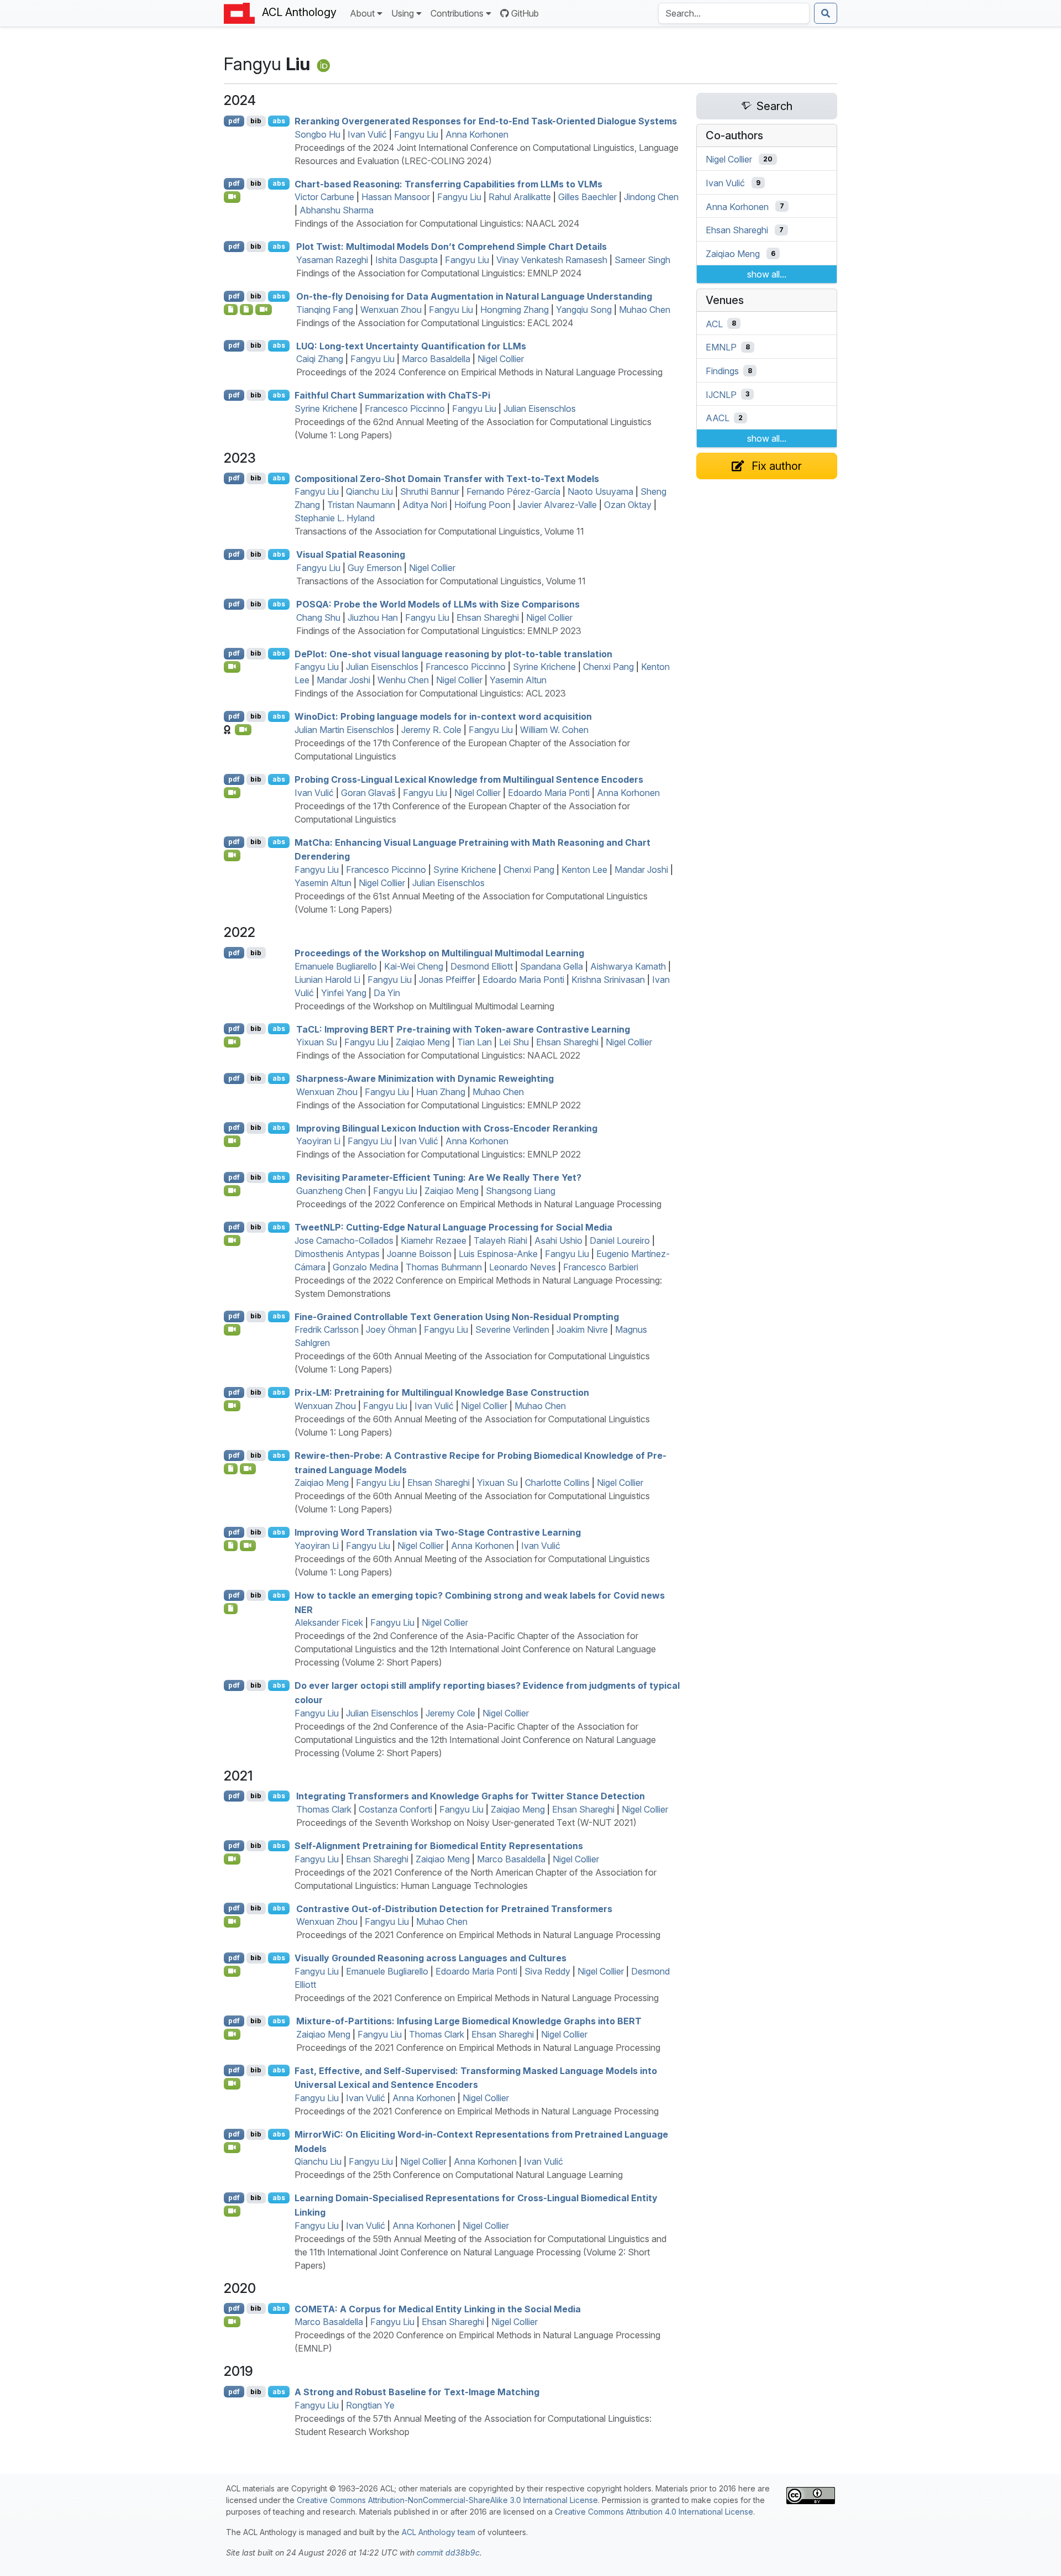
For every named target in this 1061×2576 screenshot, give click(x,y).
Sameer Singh (642, 260)
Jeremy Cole (450, 1713)
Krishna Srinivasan (608, 980)
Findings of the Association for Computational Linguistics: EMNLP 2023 (439, 631)
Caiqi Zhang (320, 359)
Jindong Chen (651, 197)
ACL (714, 323)
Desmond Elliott (482, 966)
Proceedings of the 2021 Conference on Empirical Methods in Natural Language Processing (478, 1935)
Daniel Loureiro (620, 1240)
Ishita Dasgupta (406, 260)
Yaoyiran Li (318, 1141)
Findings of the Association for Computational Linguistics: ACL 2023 (430, 693)
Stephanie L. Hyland (335, 518)
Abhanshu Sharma (337, 210)
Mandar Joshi (343, 680)
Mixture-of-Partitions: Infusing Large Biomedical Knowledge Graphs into (469, 2021)
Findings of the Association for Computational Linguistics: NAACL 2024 (437, 223)
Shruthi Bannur (430, 491)
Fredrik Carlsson (327, 1329)
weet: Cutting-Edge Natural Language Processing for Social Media (453, 1227)
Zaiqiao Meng (423, 1042)
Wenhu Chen (403, 680)
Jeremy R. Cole (431, 730)
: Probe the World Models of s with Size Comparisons (438, 604)
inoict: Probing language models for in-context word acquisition (443, 716)
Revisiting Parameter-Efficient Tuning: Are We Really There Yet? (439, 1177)
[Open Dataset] (231, 1609)
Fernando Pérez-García (513, 491)
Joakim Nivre (582, 1329)
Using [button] (403, 13)
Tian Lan (474, 1042)
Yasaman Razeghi (332, 260)
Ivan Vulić (367, 134)
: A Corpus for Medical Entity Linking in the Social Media (438, 2308)
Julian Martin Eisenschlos (344, 730)
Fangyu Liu (416, 134)
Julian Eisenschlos (540, 409)
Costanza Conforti (395, 1809)
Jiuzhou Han (373, 617)
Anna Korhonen (477, 134)
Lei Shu (514, 1042)
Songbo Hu (317, 134)
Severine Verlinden (512, 1329)
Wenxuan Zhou (391, 310)
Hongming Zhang (514, 310)
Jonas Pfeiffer (447, 980)
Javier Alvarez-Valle (557, 505)
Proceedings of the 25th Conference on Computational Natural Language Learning (459, 2175)
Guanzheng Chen (331, 1191)
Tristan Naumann (361, 505)
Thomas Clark (324, 1809)
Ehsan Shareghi (488, 617)
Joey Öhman (391, 1329)
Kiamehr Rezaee (434, 1240)
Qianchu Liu (369, 491)
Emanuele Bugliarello (336, 966)
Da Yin (387, 993)
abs (279, 121)
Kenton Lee (584, 870)
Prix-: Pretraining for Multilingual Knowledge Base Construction (442, 1392)
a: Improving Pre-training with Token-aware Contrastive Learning (463, 1029)
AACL (718, 418)
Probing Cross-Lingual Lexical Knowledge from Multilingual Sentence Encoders (469, 779)
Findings (722, 371)
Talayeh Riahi (500, 1240)
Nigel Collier (501, 359)
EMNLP (721, 347)
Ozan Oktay (628, 505)
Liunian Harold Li (327, 980)
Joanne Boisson (419, 1254)
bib (256, 121)
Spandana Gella (551, 966)
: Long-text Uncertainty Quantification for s (411, 345)
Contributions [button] (457, 13)
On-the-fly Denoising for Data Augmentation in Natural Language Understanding (474, 296)
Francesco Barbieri (601, 1267)
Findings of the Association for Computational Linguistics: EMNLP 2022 (438, 1105)
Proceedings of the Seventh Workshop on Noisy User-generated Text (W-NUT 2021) (466, 1823)
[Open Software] (231, 310)
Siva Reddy (547, 1971)
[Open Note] (247, 310)
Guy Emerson (375, 568)
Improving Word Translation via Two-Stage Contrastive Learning (438, 1532)
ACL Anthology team (438, 2532)
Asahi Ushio (558, 1240)
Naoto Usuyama (600, 491)
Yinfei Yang (344, 993)
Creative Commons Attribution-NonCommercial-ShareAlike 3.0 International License (447, 2500)
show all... (767, 274)
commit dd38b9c (448, 2553)
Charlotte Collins (557, 1483)
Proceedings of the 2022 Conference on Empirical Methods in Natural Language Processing (479, 1204)
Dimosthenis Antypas (337, 1254)
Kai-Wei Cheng (414, 966)
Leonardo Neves (522, 1267)
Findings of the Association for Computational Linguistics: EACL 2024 (435, 323)
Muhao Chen (645, 310)
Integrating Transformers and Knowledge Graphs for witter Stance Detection (471, 1796)
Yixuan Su (317, 1042)
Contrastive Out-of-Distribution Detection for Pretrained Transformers (454, 1908)
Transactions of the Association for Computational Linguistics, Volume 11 (439, 531)
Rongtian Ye (370, 2405)
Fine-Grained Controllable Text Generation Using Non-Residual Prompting (457, 1316)
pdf (234, 121)
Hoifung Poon (482, 505)
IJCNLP (721, 394)
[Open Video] (232, 197)
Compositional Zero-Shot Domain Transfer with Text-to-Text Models (447, 478)
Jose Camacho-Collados (344, 1240)
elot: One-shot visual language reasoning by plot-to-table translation (453, 653)
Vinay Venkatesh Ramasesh (552, 260)
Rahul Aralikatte (520, 197)
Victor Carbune (324, 197)
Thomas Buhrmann (444, 1267)
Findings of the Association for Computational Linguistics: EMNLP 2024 (439, 273)
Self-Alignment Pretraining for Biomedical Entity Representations (439, 1846)
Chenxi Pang (608, 667)
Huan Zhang (441, 1092)
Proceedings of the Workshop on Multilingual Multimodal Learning (439, 953)
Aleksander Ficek (329, 1622)
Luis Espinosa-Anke (498, 1254)
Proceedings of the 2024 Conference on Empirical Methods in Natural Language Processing (479, 372)
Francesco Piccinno (405, 409)
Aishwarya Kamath (628, 966)
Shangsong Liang (521, 1191)
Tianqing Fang (325, 310)
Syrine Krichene (326, 409)
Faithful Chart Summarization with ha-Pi (392, 395)
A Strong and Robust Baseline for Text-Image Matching (417, 2392)
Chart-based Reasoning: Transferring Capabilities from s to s (448, 184)
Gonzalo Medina (366, 1267)
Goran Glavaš (368, 793)
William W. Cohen (554, 730)
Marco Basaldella (436, 359)
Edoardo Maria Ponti (549, 793)
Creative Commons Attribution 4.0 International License (654, 2512)
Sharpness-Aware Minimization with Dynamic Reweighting (425, 1078)
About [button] (362, 13)
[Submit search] (826, 13)
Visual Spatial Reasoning (351, 554)
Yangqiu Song (584, 310)
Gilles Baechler (587, 197)
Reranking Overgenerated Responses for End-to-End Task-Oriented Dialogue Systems (486, 121)
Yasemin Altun (518, 680)
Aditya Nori (425, 505)
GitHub (525, 13)
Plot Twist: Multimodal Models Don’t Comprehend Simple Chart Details (451, 247)
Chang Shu (318, 617)
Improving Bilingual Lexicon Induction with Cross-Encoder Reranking (447, 1128)
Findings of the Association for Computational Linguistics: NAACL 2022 (438, 1055)
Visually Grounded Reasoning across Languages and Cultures (430, 1958)
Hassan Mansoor (396, 197)
